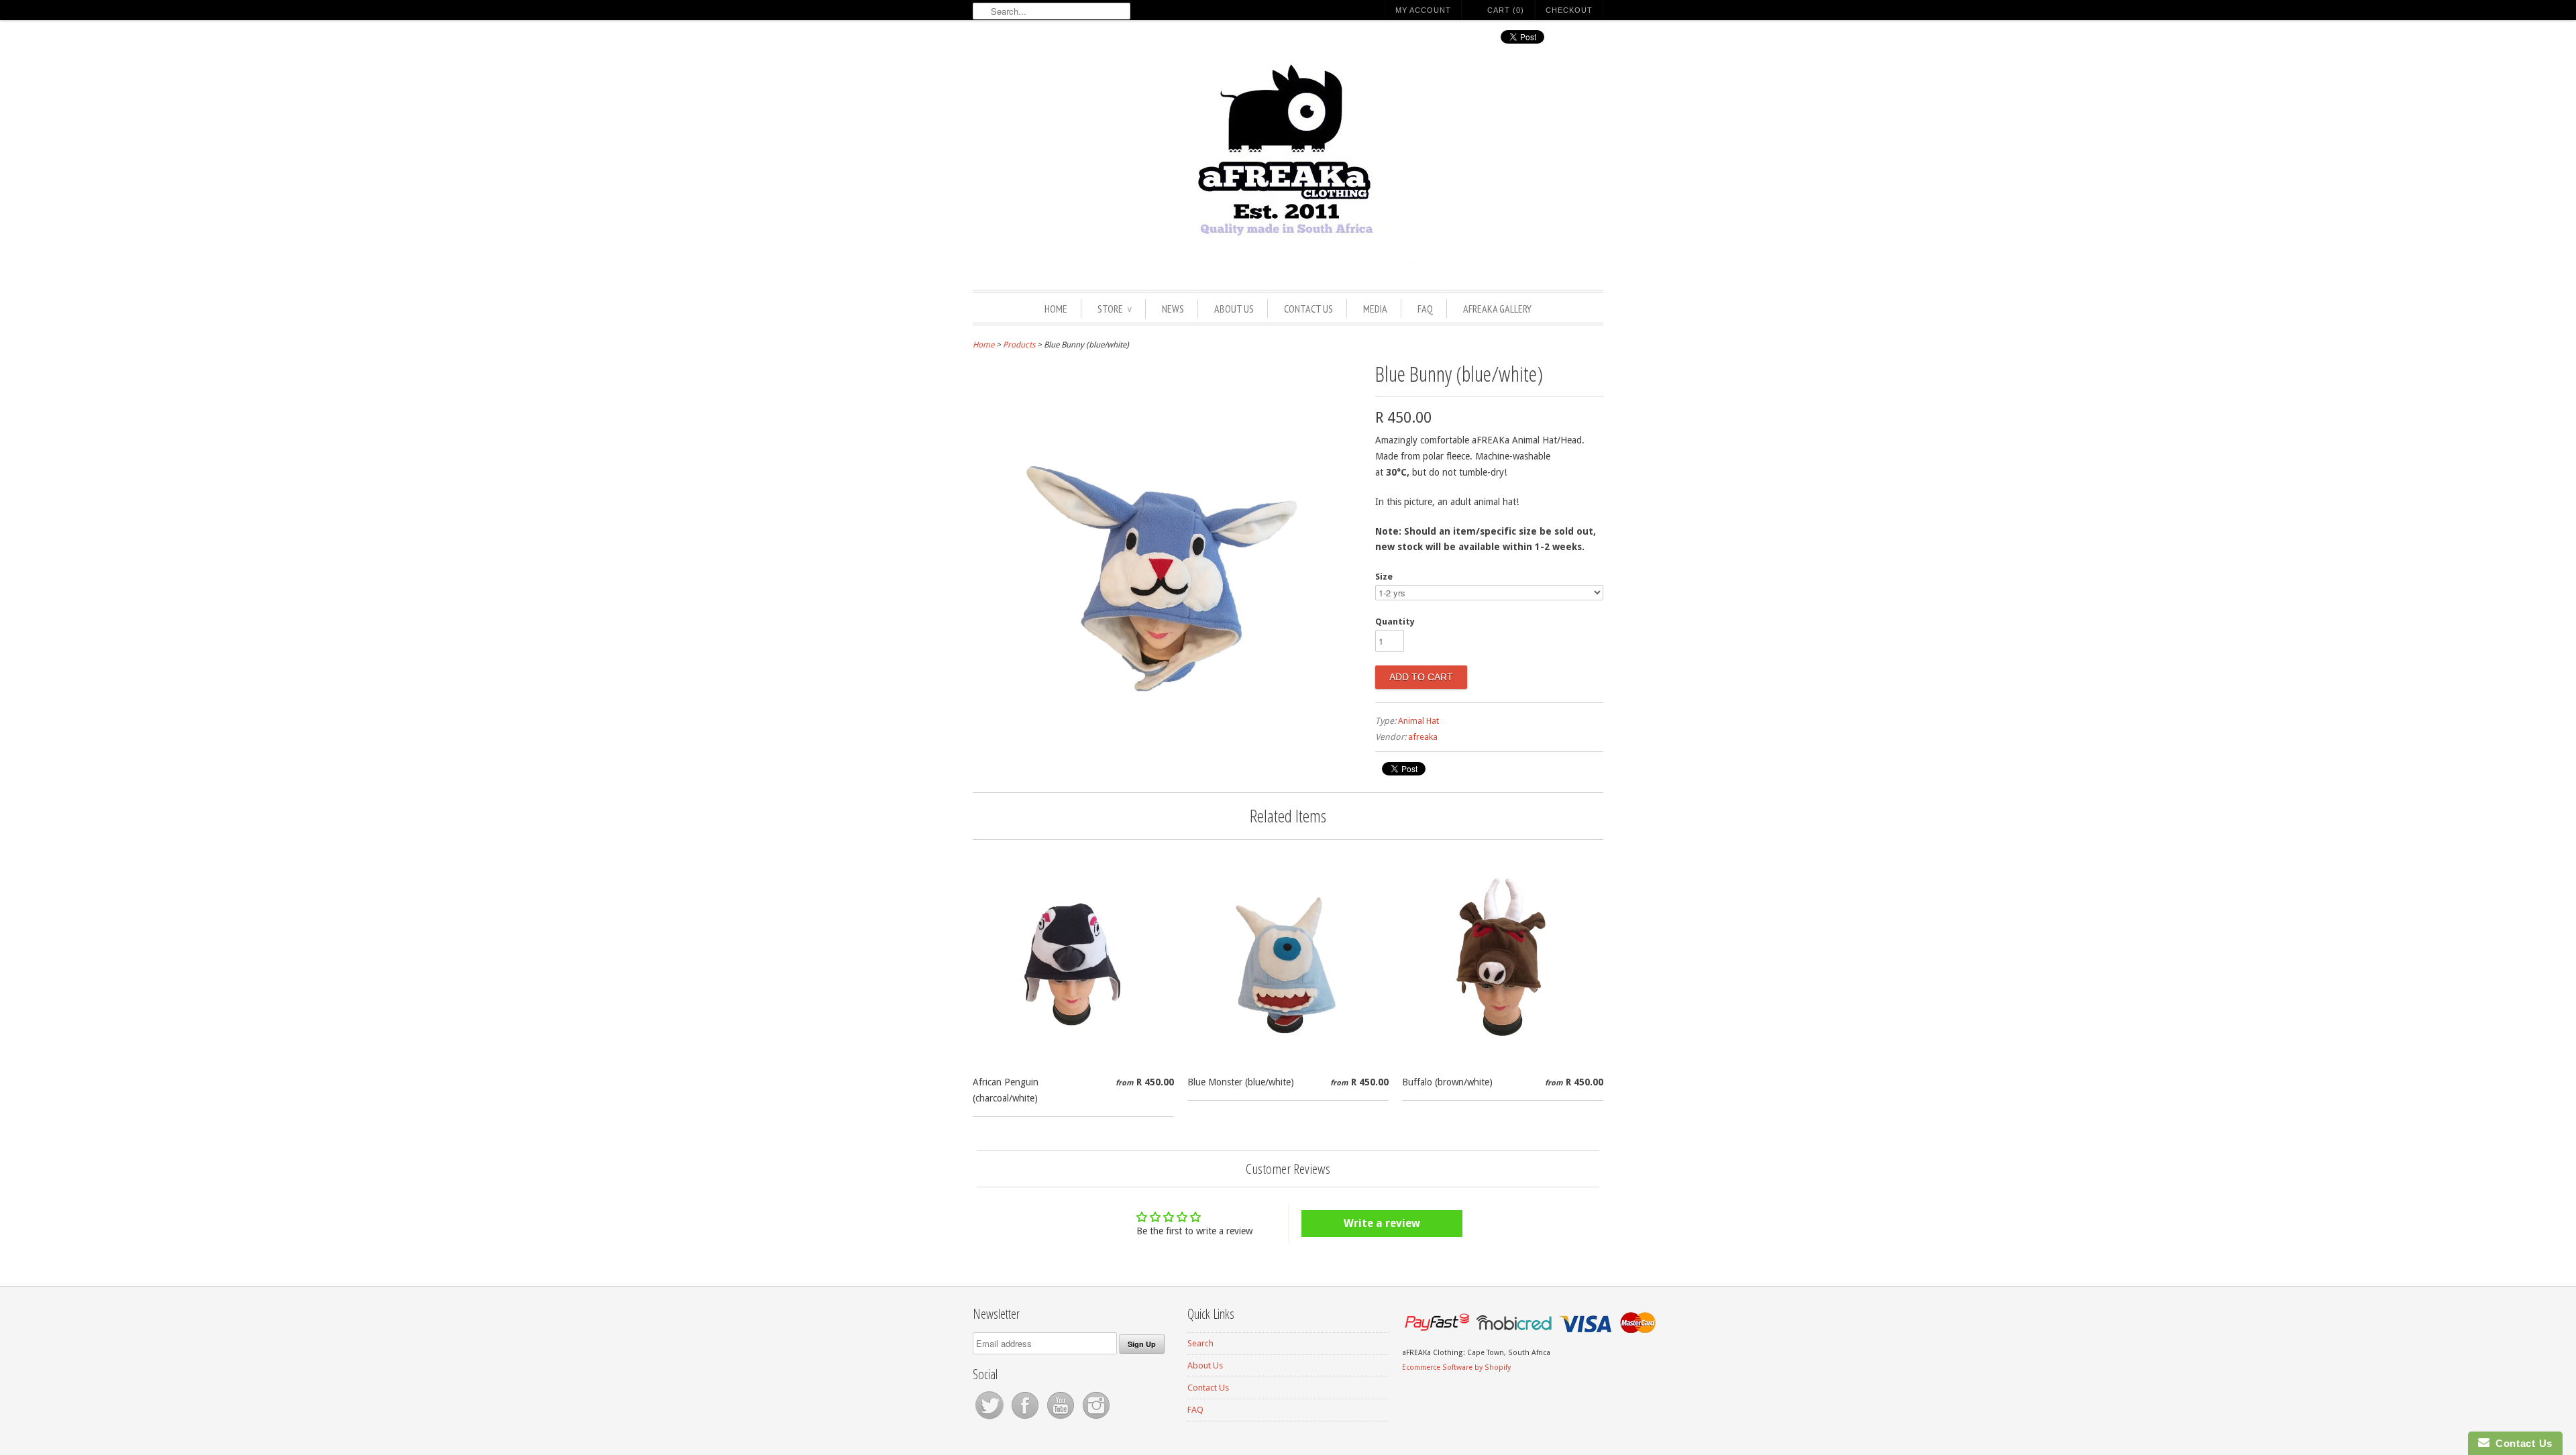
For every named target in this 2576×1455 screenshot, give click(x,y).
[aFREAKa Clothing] (1288, 166)
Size (1384, 577)
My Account (1423, 10)
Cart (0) (1506, 10)
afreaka (1423, 737)
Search (1200, 1343)
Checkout (1569, 10)
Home (1056, 309)
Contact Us (1308, 309)
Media (1375, 309)
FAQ (1425, 309)
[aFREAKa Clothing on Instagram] (1096, 1419)
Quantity (1395, 622)
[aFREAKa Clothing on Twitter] (990, 1419)
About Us (1234, 309)
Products (1019, 345)
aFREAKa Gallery (1497, 309)
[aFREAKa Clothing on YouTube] (1062, 1419)
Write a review (1382, 1223)
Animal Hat (1418, 721)
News (1173, 309)
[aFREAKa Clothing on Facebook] (1026, 1419)
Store (1115, 309)
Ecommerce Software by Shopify (1456, 1367)
